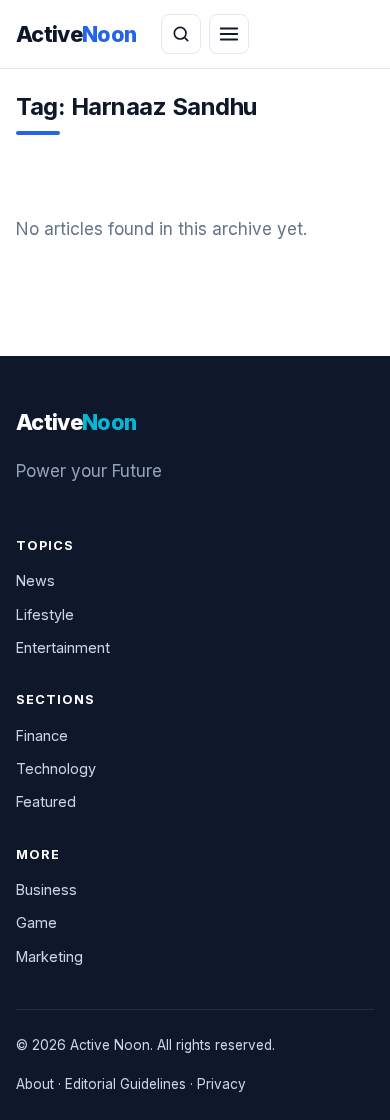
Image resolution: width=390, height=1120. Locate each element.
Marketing (49, 956)
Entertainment (63, 647)
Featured (46, 801)
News (35, 580)
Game (36, 922)
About (35, 1084)
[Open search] (181, 34)
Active (76, 34)
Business (46, 889)
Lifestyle (45, 614)
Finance (42, 735)
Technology (56, 768)
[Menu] (229, 34)
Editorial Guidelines (125, 1084)
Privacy (221, 1084)
